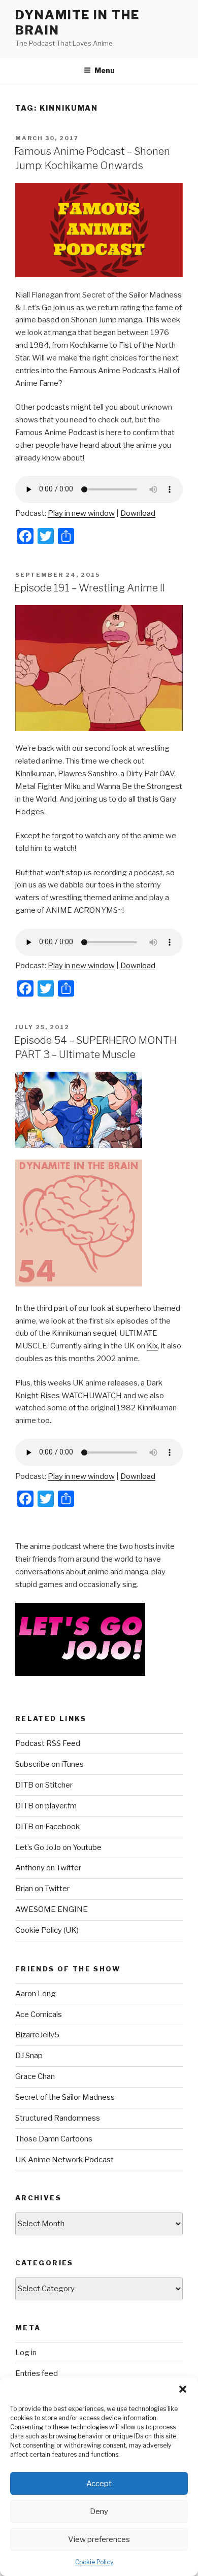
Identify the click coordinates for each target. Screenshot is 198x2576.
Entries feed (37, 2373)
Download (138, 513)
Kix (152, 1346)
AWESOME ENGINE (52, 1909)
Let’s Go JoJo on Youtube (58, 1847)
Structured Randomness (58, 2118)
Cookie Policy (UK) (47, 1930)
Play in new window (81, 513)
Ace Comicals (39, 2014)
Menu (105, 70)
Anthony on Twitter (48, 1868)
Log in (26, 2353)
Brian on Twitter (42, 1889)
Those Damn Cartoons (54, 2139)
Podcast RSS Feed (48, 1743)
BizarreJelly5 (37, 2035)
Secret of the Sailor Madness (65, 2097)
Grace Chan (35, 2076)
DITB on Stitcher (44, 1785)
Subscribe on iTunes (49, 1764)
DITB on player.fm (46, 1806)
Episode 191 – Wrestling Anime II (90, 588)
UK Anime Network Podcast (64, 2160)
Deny (99, 2512)
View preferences (99, 2539)
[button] (183, 2389)
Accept (99, 2484)
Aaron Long (36, 1994)
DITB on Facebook (47, 1827)
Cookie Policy (94, 2562)
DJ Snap (29, 2056)
